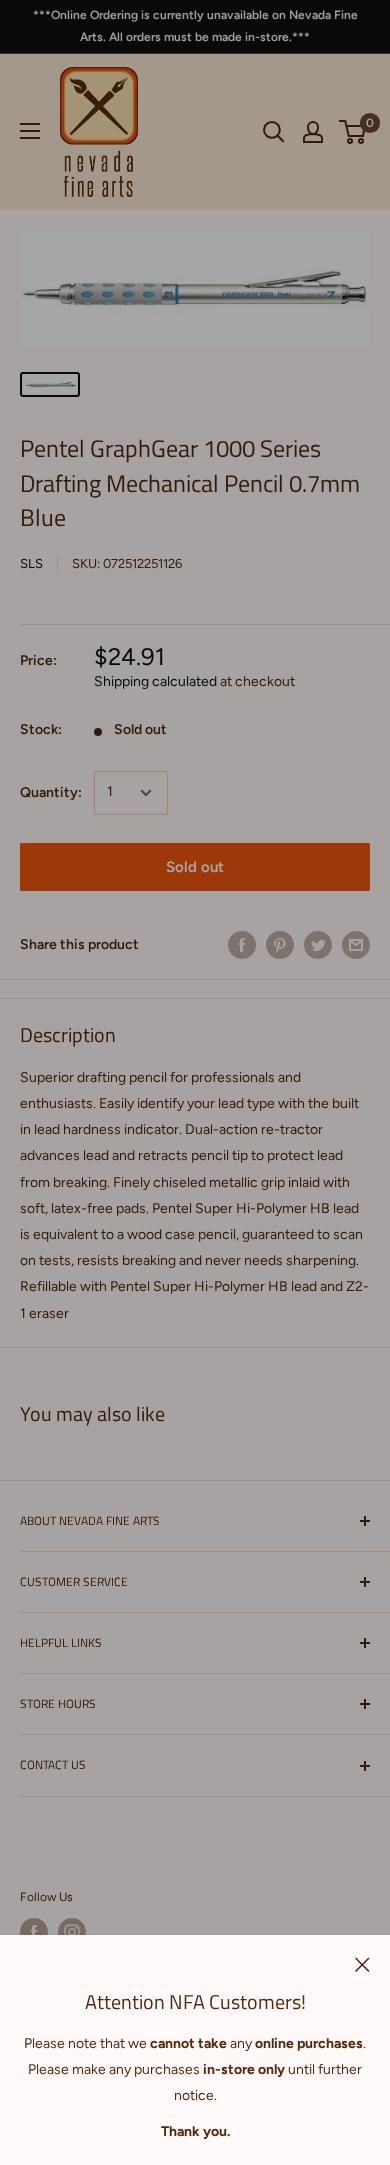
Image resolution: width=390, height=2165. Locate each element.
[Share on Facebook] (242, 945)
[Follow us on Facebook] (34, 1932)
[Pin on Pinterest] (280, 945)
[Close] (362, 1964)
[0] (353, 132)
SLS (31, 563)
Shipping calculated (155, 681)
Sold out (195, 867)
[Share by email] (356, 945)
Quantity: (51, 792)
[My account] (313, 132)
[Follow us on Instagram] (72, 1932)
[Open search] (274, 132)
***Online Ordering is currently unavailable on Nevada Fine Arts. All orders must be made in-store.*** (195, 26)
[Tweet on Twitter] (318, 945)
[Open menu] (30, 131)
